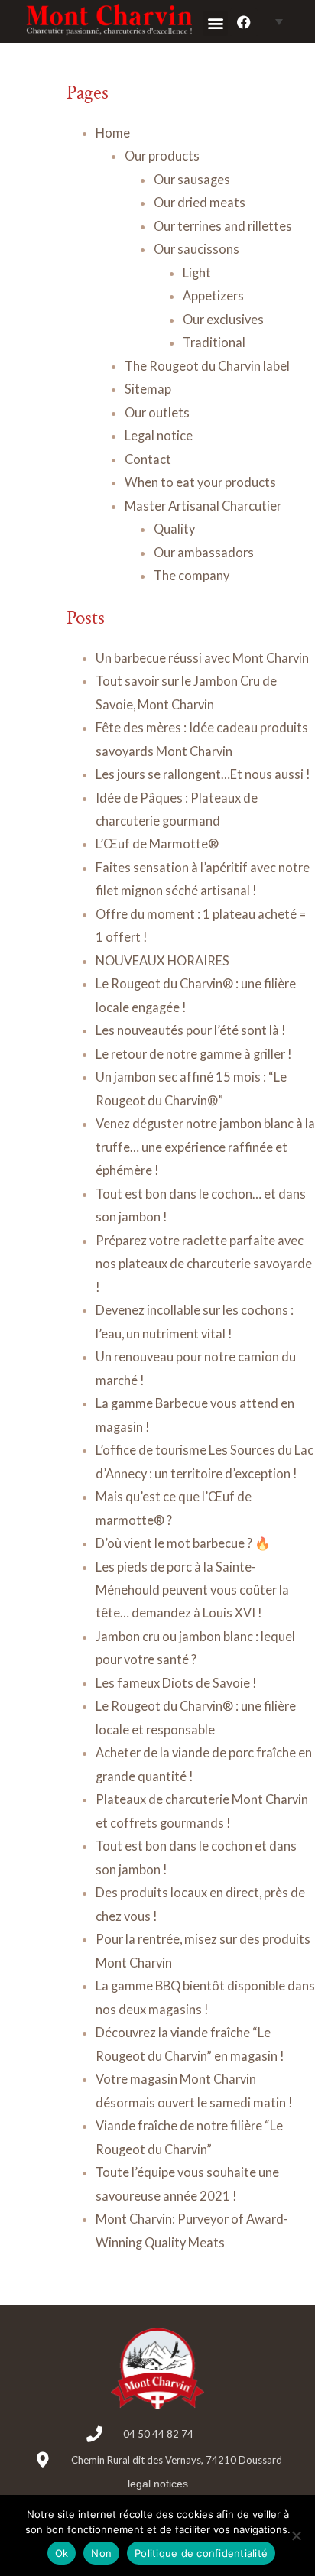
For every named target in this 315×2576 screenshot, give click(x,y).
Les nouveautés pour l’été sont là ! (191, 1030)
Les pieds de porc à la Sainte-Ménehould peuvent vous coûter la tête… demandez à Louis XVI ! (192, 1590)
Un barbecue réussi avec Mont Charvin (202, 658)
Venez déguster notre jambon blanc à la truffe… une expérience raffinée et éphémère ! (205, 1147)
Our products (162, 156)
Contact (148, 459)
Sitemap (148, 389)
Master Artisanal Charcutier (203, 506)
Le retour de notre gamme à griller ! (194, 1054)
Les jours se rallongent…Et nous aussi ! (204, 774)
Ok (62, 2553)
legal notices (158, 2484)
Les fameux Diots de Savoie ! (176, 1683)
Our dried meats (200, 202)
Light (197, 273)
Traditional (214, 342)
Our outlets (157, 412)
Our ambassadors (204, 552)
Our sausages (192, 179)
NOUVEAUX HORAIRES (162, 960)
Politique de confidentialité (201, 2553)
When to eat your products (200, 482)
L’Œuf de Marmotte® (157, 844)
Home (113, 133)
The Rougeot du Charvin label (207, 366)
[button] (215, 23)
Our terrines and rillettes (223, 226)
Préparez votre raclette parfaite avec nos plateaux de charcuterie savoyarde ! (204, 1264)
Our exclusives (223, 319)
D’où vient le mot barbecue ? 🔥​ (183, 1543)
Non (101, 2553)
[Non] (296, 2535)
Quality (174, 529)
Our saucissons (196, 249)
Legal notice (159, 435)
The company (192, 575)
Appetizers (213, 295)
